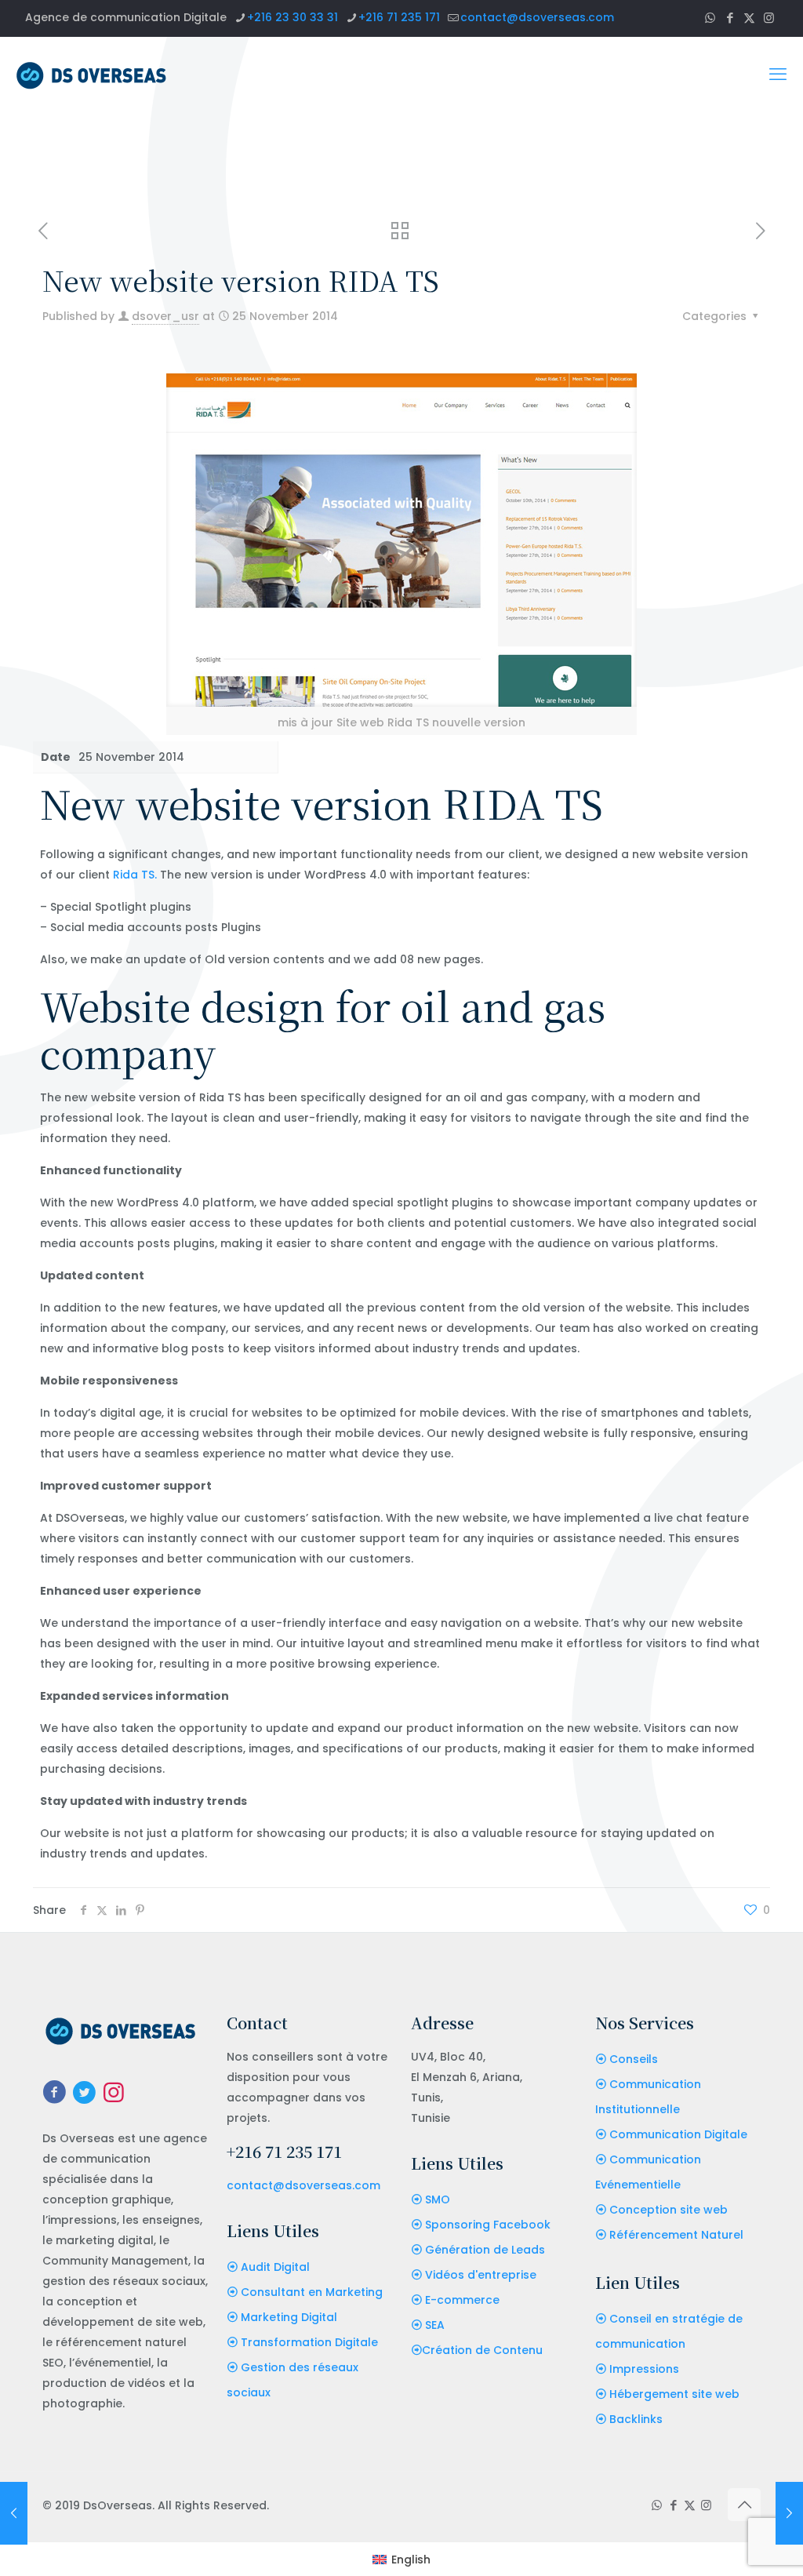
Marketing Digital (289, 2317)
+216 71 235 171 (399, 17)
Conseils (634, 2059)
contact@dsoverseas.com (537, 17)
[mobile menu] (778, 75)
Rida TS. (135, 875)
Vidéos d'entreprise (481, 2275)
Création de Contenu (482, 2350)
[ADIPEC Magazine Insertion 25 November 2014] (14, 2513)
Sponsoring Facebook (488, 2225)
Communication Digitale (678, 2134)
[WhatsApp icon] (710, 18)
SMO (438, 2199)
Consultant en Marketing (312, 2292)
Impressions (644, 2369)
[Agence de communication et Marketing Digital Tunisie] (91, 75)
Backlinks (636, 2419)
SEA (435, 2325)
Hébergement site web (674, 2394)
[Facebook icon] (730, 18)
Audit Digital (275, 2267)
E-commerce (462, 2300)
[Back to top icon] (744, 2505)
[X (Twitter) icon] (749, 18)
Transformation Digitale (309, 2342)
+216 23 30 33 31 (292, 17)
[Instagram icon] (769, 18)
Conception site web (669, 2210)
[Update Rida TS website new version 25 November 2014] (789, 2513)
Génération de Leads (485, 2250)
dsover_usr (165, 316)
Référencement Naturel (676, 2235)
